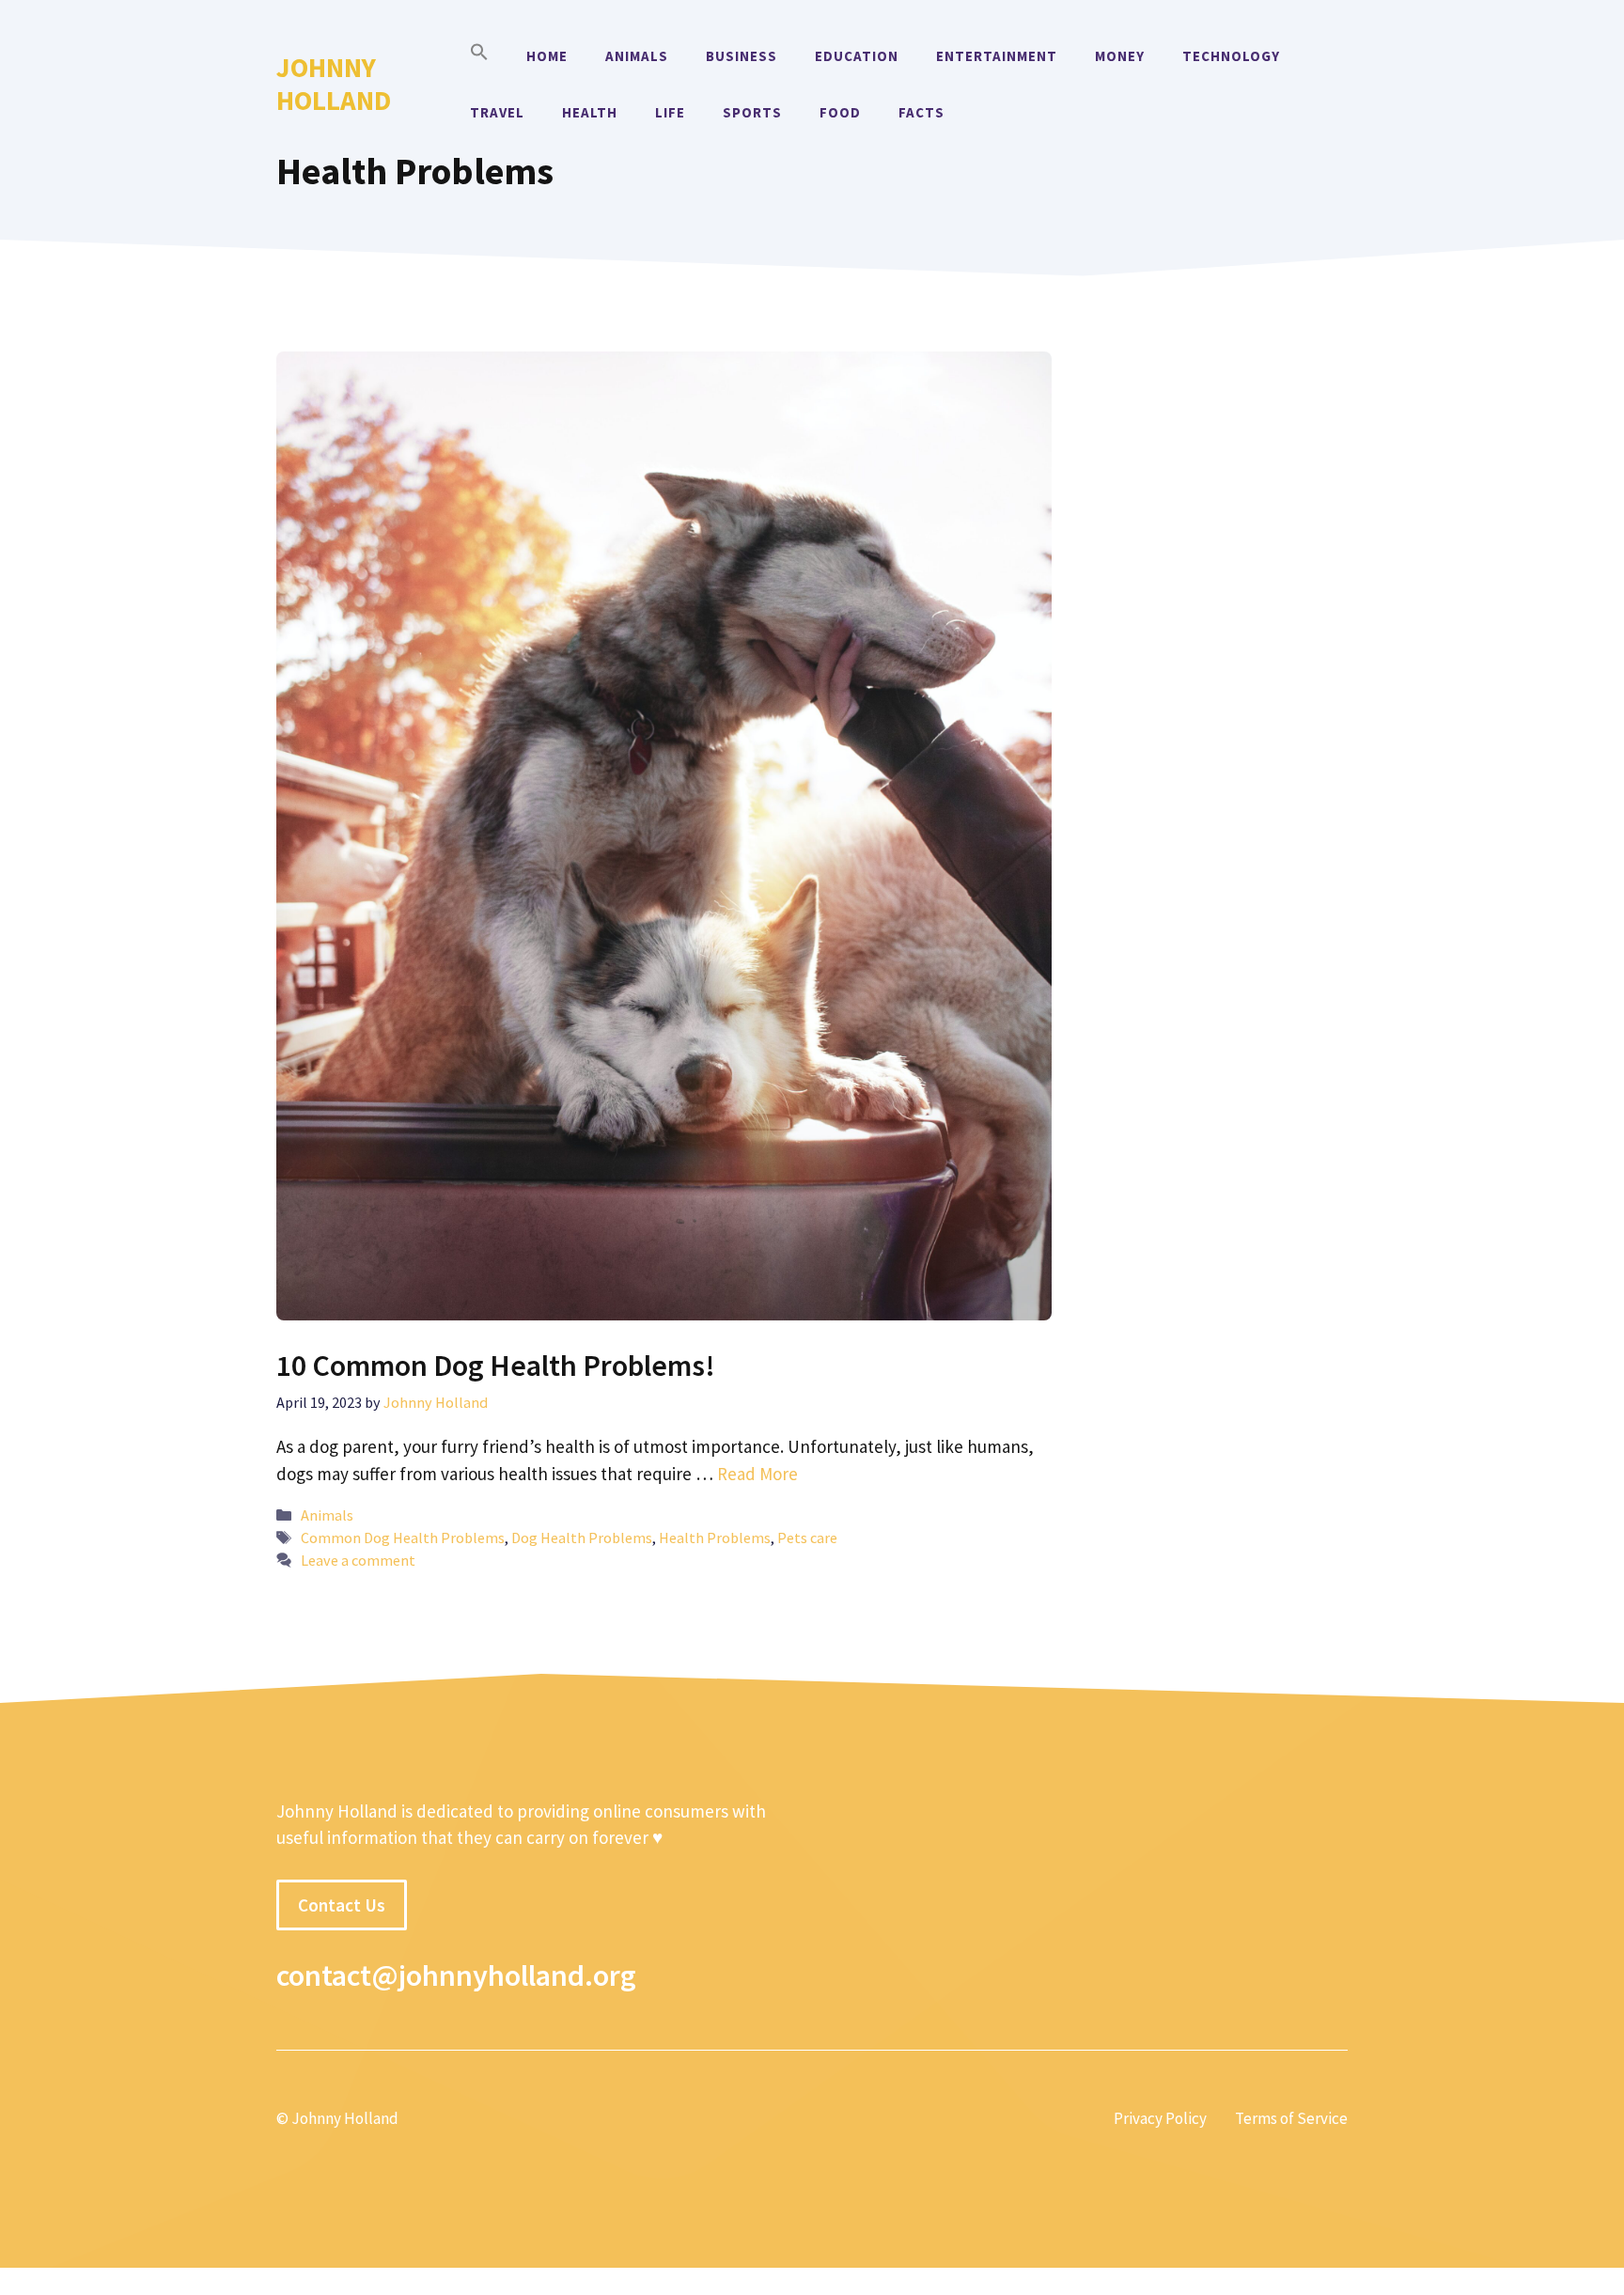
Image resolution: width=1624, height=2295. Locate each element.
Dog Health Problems (582, 1538)
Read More (757, 1474)
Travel (497, 112)
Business (742, 56)
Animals (637, 56)
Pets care (807, 1538)
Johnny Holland (334, 84)
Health (590, 112)
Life (670, 112)
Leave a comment (358, 1560)
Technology (1231, 56)
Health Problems (715, 1538)
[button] (479, 56)
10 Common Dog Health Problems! (496, 1366)
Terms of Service (1291, 2118)
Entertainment (997, 56)
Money (1120, 56)
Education (857, 56)
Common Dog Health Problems (403, 1538)
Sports (752, 112)
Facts (921, 112)
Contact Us (342, 1905)
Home (547, 56)
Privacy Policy (1160, 2118)
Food (840, 112)
